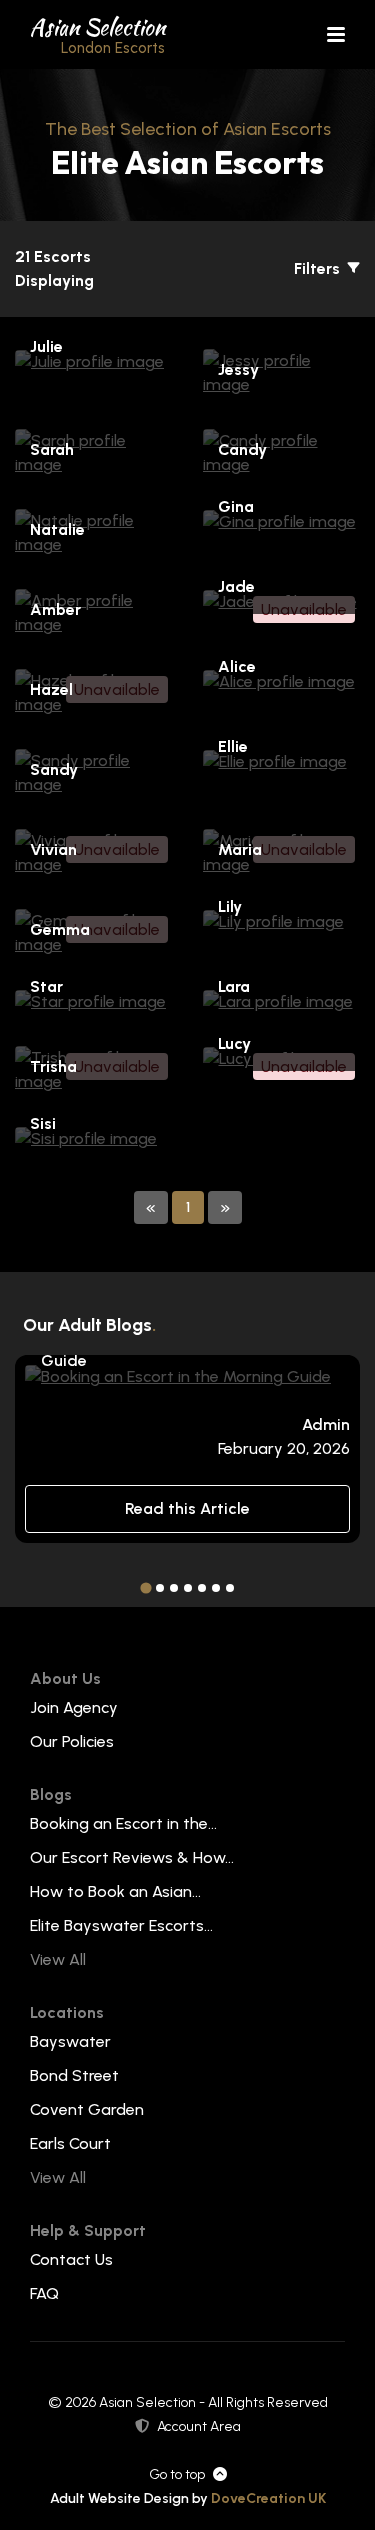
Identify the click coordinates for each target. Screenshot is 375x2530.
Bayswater (70, 2041)
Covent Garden (87, 2109)
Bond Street (74, 2075)
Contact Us (71, 2259)
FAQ (44, 2293)
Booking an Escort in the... (123, 1823)
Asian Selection (97, 34)
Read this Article (187, 1508)
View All (58, 1959)
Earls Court (70, 2143)
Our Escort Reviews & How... (132, 1857)
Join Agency (74, 1707)
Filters (319, 268)
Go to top (177, 2474)
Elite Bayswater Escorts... (121, 1925)
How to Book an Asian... (115, 1891)
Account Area (199, 2426)
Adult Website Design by (188, 2498)
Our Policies (72, 1741)
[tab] (145, 1588)
